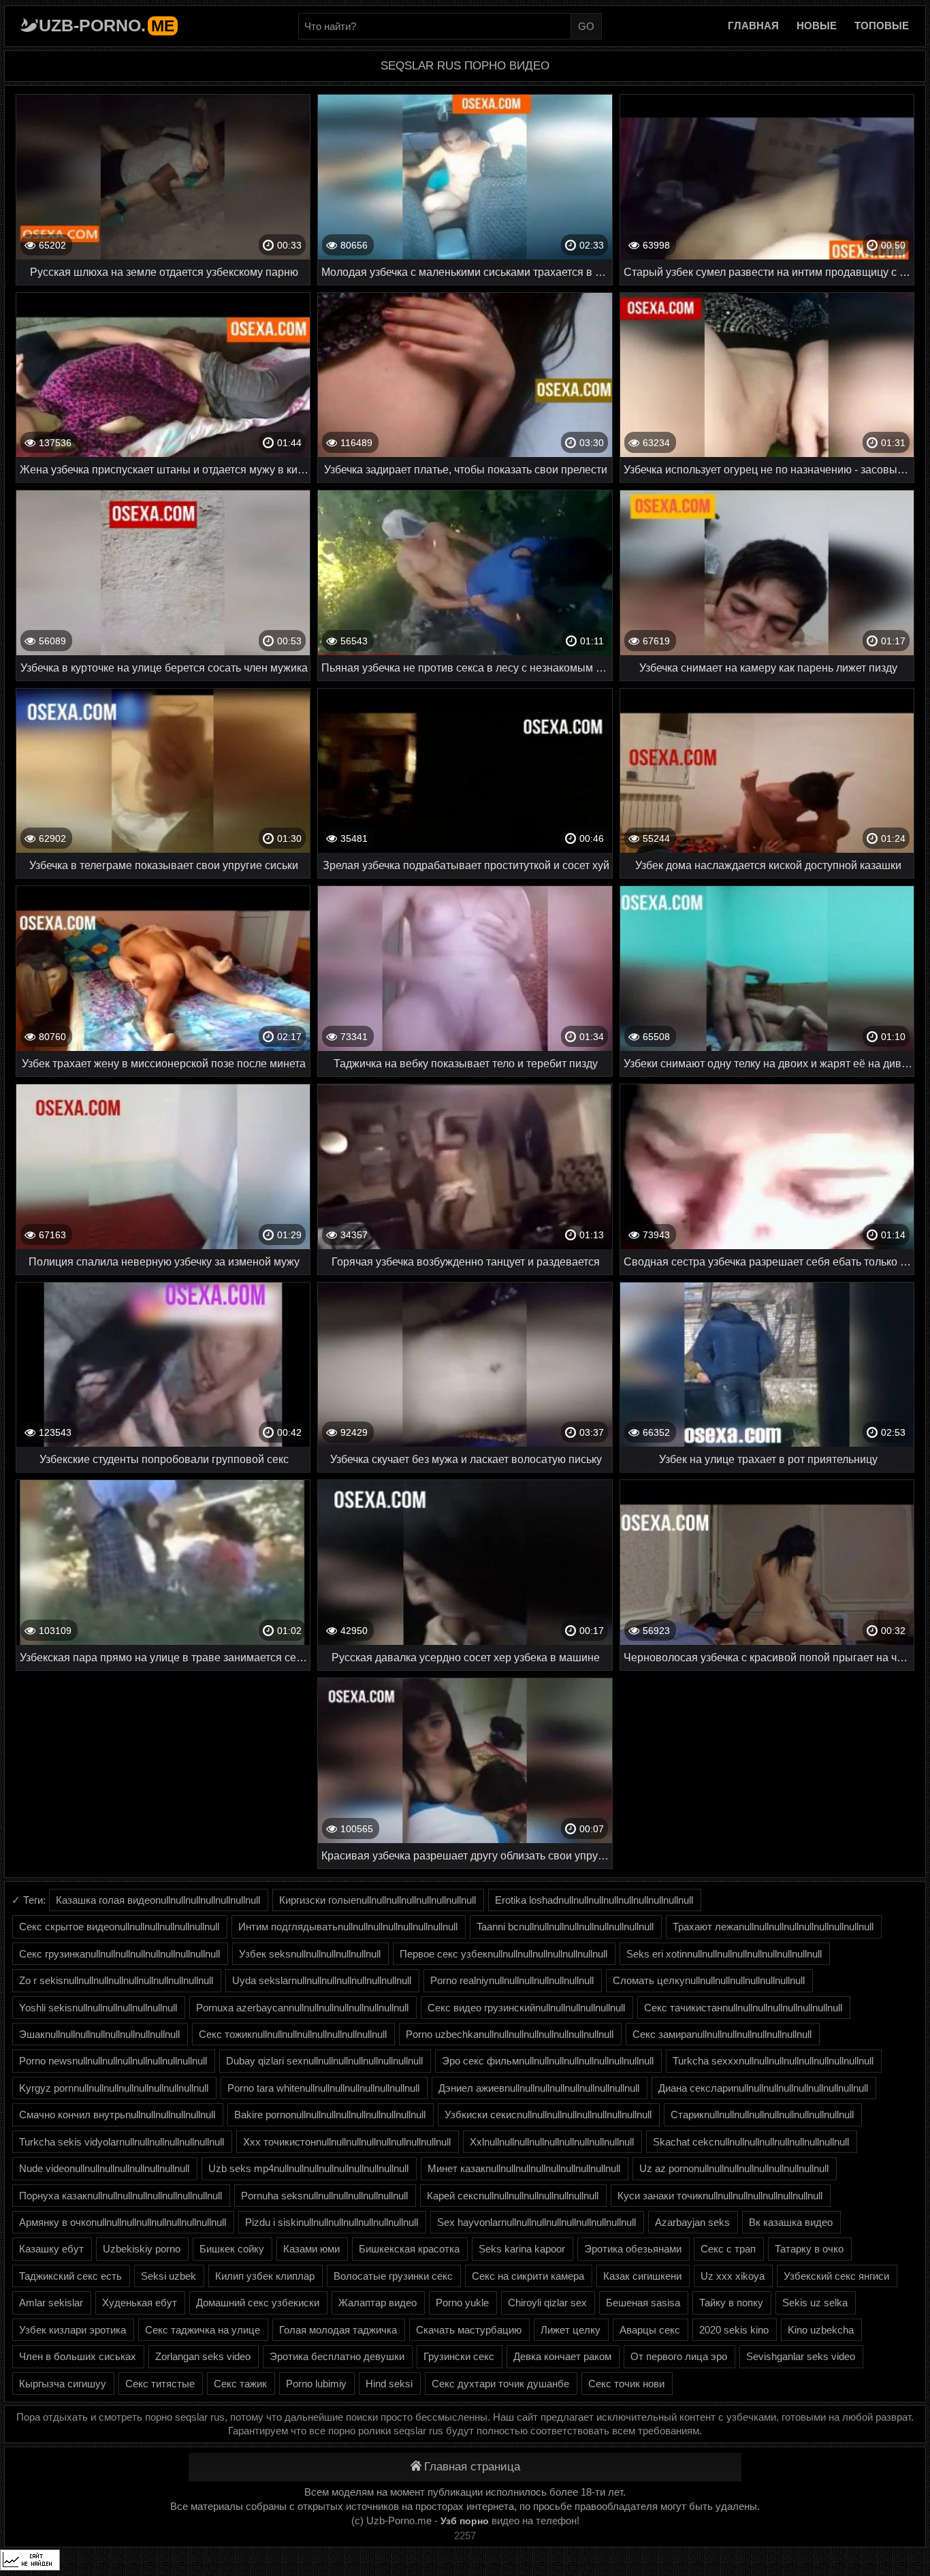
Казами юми (311, 2249)
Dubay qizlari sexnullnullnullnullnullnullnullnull (324, 2061)
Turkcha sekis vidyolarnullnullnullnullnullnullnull (122, 2142)
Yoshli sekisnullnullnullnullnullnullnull (98, 2008)
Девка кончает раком (562, 2356)
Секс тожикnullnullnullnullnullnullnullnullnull (293, 2034)
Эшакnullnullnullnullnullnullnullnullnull (99, 2034)
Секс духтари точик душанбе (500, 2384)
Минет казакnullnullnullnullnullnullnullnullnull (524, 2168)
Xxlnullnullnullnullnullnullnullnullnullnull (552, 2142)
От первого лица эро (679, 2356)
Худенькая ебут (140, 2303)
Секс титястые (160, 2384)
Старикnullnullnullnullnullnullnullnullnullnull (762, 2115)
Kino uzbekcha (821, 2330)
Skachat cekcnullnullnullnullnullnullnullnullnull (751, 2142)
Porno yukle (462, 2303)
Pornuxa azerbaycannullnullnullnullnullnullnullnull (302, 2008)
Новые (817, 26)
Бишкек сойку (232, 2249)
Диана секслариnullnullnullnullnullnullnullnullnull (763, 2088)
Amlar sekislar (51, 2303)
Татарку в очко (809, 2249)
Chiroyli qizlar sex (547, 2303)
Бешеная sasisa (643, 2303)
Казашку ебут (51, 2249)
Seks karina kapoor (522, 2249)
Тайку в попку (731, 2303)
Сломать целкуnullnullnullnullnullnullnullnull (709, 1980)
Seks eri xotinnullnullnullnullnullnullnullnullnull (724, 1954)
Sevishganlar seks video (801, 2356)
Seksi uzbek (169, 2276)
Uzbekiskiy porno (142, 2249)
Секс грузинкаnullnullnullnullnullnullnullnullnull (119, 1954)
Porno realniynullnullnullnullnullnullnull (512, 1980)
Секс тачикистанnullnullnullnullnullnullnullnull (743, 2008)
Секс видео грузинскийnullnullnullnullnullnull (526, 2008)
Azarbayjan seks (692, 2222)
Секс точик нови (626, 2384)
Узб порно (465, 2521)
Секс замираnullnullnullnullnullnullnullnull (722, 2034)
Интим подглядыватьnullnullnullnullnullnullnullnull (348, 1927)
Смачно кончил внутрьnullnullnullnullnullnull (117, 2115)
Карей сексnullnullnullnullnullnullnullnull (513, 2196)
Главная (753, 26)
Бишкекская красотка (409, 2249)
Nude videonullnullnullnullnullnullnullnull (104, 2168)
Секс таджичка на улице (203, 2330)
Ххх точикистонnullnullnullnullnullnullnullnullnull (347, 2142)
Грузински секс (459, 2356)
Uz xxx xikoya (733, 2276)
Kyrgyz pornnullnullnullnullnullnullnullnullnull (114, 2088)
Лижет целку (571, 2330)
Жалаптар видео (378, 2303)
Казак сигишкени (642, 2276)
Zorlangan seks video (203, 2356)
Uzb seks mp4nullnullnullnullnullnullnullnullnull (308, 2168)
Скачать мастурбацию (469, 2330)
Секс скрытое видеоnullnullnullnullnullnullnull (119, 1927)
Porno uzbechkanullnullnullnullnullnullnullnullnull (510, 2034)
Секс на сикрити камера (528, 2276)
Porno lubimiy (316, 2384)
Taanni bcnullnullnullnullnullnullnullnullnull (565, 1927)
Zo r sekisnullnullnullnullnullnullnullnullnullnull (116, 1980)
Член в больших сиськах (78, 2356)
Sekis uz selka (815, 2303)
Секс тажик (240, 2384)
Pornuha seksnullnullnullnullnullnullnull (324, 2196)
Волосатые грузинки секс (393, 2276)
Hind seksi (389, 2384)
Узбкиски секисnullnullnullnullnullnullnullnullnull (548, 2115)
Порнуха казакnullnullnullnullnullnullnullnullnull (121, 2196)
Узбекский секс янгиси (836, 2276)
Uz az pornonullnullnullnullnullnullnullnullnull (734, 2168)
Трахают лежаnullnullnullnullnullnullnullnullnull (773, 1927)
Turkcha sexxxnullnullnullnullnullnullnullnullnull (773, 2061)
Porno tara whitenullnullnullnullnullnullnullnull (323, 2088)
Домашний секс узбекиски (258, 2303)
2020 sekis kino (734, 2330)
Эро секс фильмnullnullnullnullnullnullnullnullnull (548, 2061)
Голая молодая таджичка (338, 2330)
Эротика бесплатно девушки (337, 2356)
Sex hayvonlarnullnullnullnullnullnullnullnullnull (536, 2222)
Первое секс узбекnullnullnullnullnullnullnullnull (503, 1954)
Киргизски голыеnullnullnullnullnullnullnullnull (378, 1900)
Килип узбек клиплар (265, 2276)
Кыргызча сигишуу (63, 2384)
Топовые (882, 26)
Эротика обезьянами (633, 2249)
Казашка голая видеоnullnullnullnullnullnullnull (158, 1900)
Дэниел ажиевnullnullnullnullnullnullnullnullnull (539, 2088)
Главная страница (472, 2467)
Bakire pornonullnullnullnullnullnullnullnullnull (330, 2115)
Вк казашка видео (791, 2222)
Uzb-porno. (107, 25)
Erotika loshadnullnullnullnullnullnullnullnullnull (594, 1900)
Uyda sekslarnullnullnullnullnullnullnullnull (322, 1980)
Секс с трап (728, 2249)
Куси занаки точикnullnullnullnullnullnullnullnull (720, 2196)
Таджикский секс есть (70, 2276)
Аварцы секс (650, 2330)
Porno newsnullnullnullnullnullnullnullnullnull (113, 2061)
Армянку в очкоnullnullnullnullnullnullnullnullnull (123, 2222)
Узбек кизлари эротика (73, 2330)
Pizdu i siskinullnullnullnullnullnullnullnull (332, 2222)
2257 (465, 2535)
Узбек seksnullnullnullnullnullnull (310, 1954)
